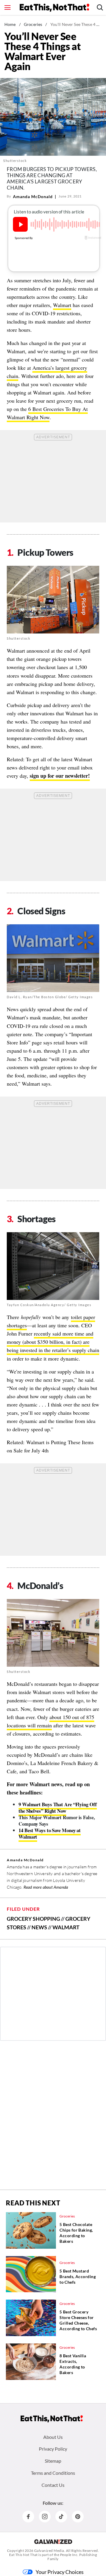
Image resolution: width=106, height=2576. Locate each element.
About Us (53, 2437)
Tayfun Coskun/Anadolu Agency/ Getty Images (49, 1305)
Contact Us (53, 2485)
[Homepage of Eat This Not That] (52, 2419)
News (39, 1927)
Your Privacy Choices (60, 2572)
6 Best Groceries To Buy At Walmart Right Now (47, 413)
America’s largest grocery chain (47, 372)
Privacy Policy (53, 2449)
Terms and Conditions (53, 2473)
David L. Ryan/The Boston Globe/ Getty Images (50, 997)
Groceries (33, 24)
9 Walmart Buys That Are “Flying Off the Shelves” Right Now (58, 1808)
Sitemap (53, 2461)
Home (10, 24)
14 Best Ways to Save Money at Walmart (50, 1833)
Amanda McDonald (33, 196)
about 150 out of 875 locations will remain (50, 1721)
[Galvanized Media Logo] (53, 2542)
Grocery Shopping (33, 1919)
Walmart (62, 305)
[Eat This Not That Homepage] (54, 8)
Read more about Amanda (46, 1887)
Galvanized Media (49, 2551)
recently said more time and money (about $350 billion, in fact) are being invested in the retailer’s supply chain (53, 1342)
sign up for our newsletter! (60, 776)
